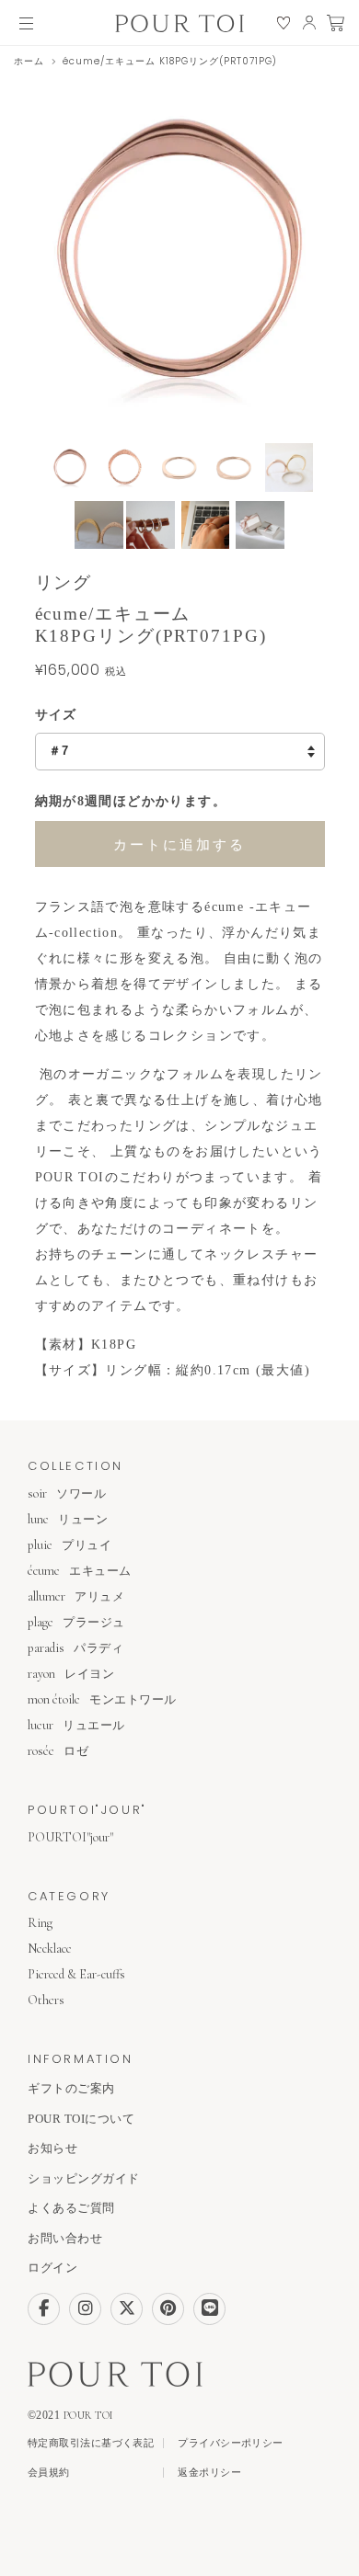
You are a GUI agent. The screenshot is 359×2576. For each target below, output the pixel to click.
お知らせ (52, 2148)
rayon (71, 1674)
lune (68, 1519)
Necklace (50, 1949)
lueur (76, 1725)
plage (76, 1622)
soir (67, 1493)
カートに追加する (179, 844)
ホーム (29, 61)
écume (80, 1571)
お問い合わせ (65, 2238)
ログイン (52, 2268)
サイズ (56, 715)
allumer (76, 1596)
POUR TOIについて (81, 2119)
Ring (40, 1923)
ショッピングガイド (84, 2178)
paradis (75, 1648)
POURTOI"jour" (70, 1837)
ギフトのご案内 (71, 2088)
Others (46, 2000)
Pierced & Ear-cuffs (76, 1974)
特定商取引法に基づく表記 (91, 2443)
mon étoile (102, 1699)
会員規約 (49, 2473)
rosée (58, 1751)
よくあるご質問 (71, 2208)
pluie (69, 1545)
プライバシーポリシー (230, 2443)
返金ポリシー (209, 2473)
